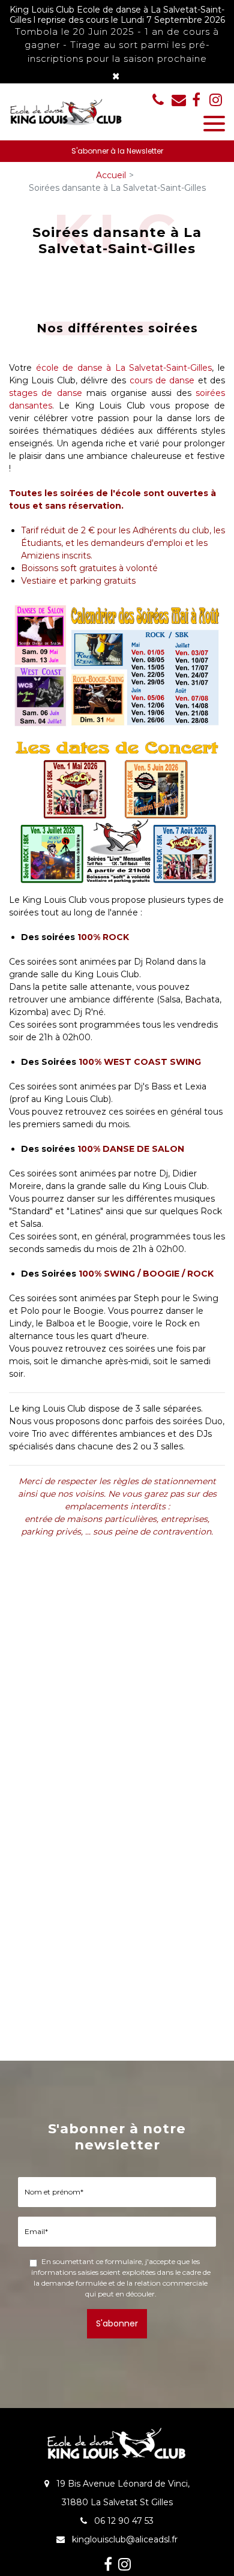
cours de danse (162, 380)
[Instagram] (216, 100)
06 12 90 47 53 (123, 2521)
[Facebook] (196, 100)
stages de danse (46, 393)
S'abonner (117, 2323)
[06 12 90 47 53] (160, 100)
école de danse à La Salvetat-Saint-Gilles (124, 368)
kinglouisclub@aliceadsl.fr (179, 100)
